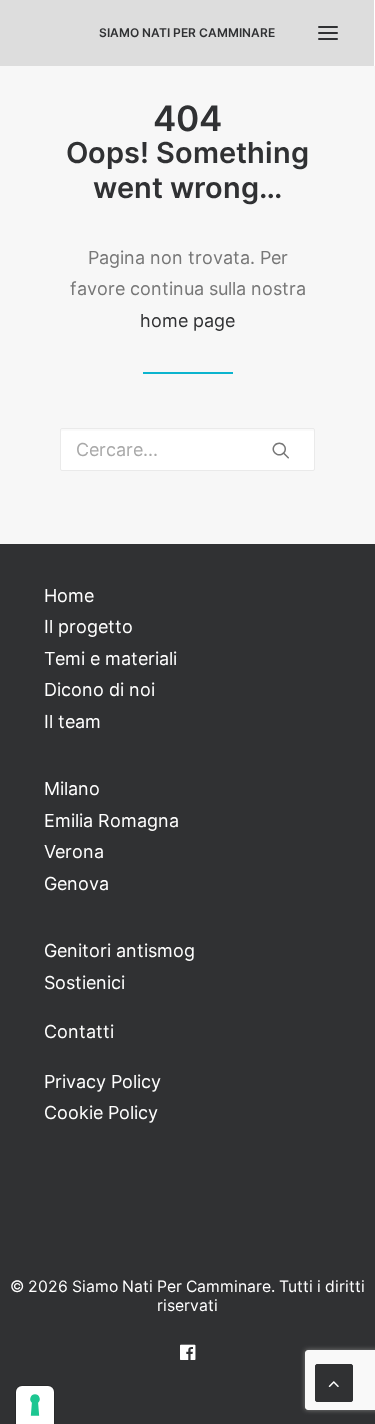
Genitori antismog (119, 950)
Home (69, 595)
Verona (74, 851)
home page (187, 320)
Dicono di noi (99, 689)
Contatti (79, 1031)
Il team (72, 721)
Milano (72, 788)
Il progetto (88, 626)
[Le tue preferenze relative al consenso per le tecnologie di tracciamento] (35, 1405)
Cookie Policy (101, 1112)
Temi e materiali (110, 658)
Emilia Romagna (111, 820)
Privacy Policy (102, 1081)
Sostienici (84, 982)
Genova (76, 883)
